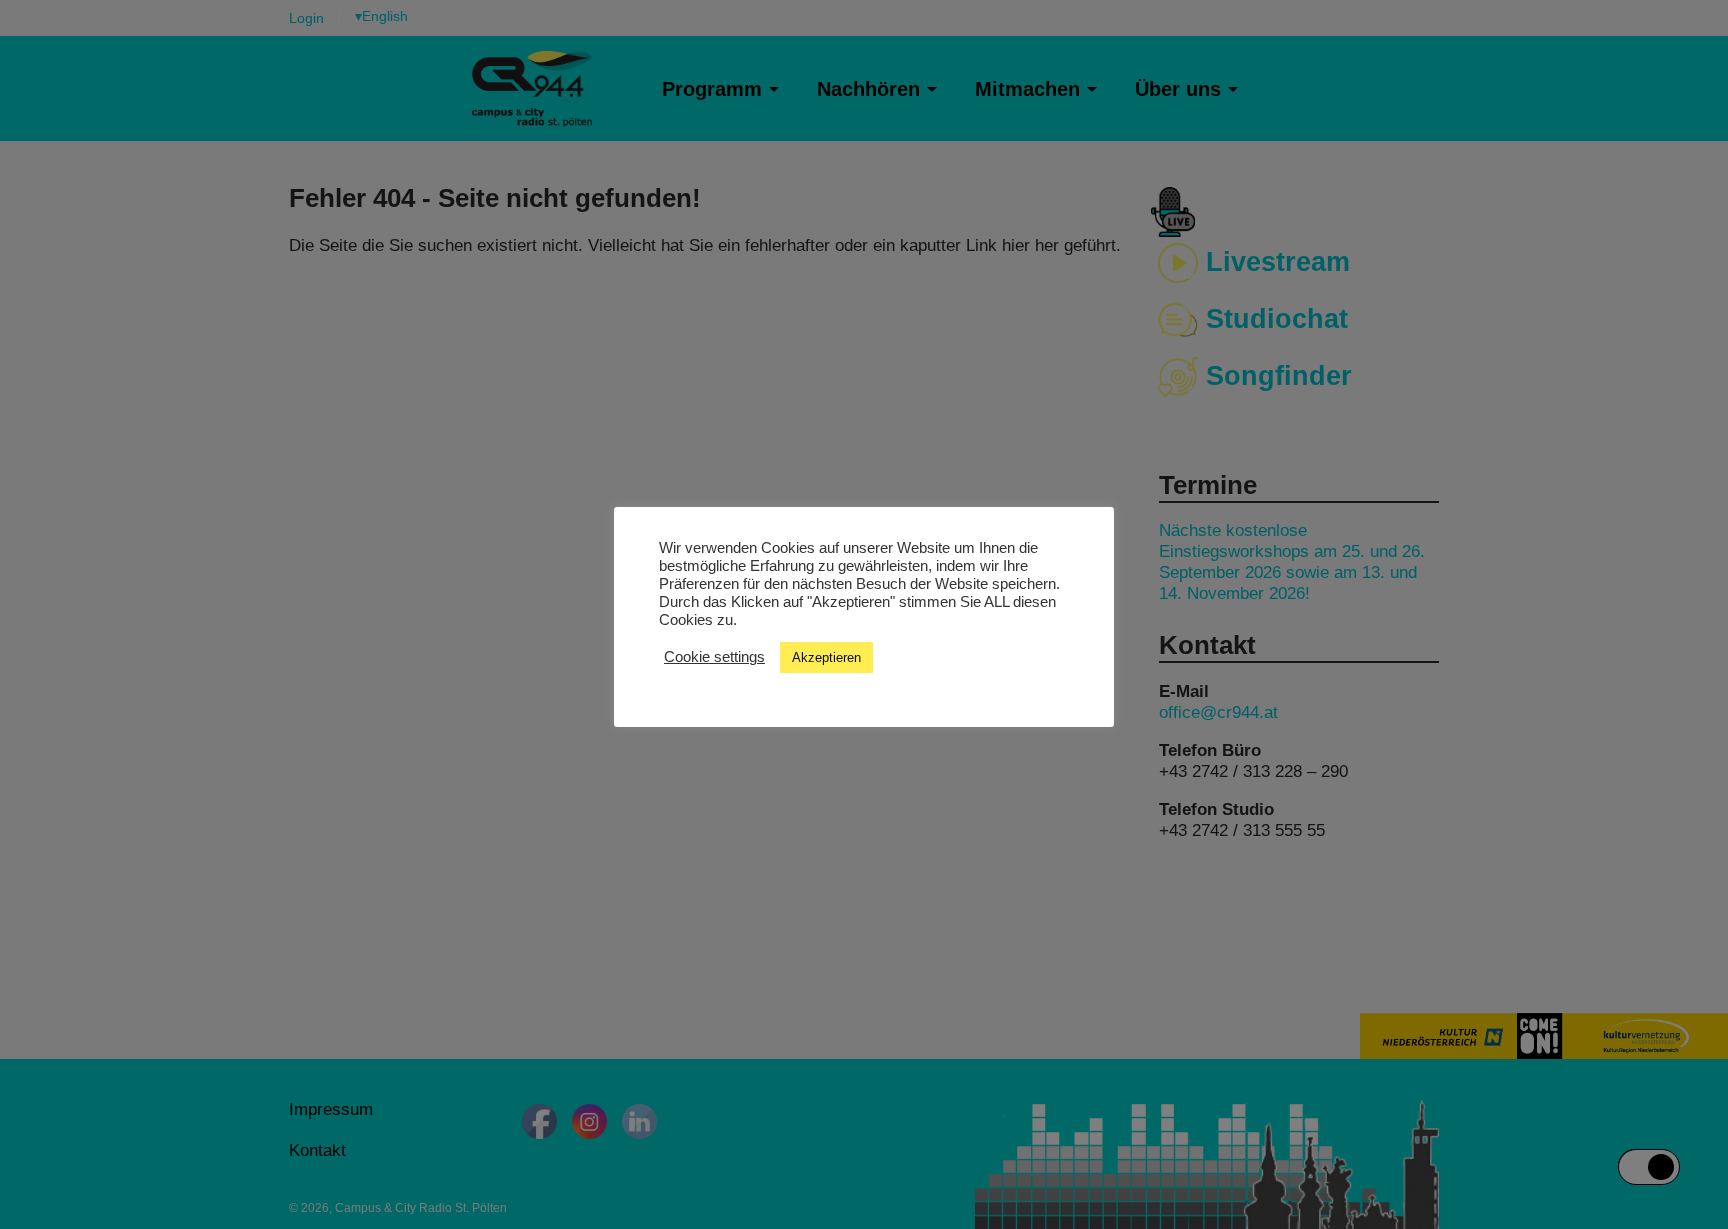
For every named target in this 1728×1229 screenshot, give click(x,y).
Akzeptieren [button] (826, 657)
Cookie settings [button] (714, 657)
